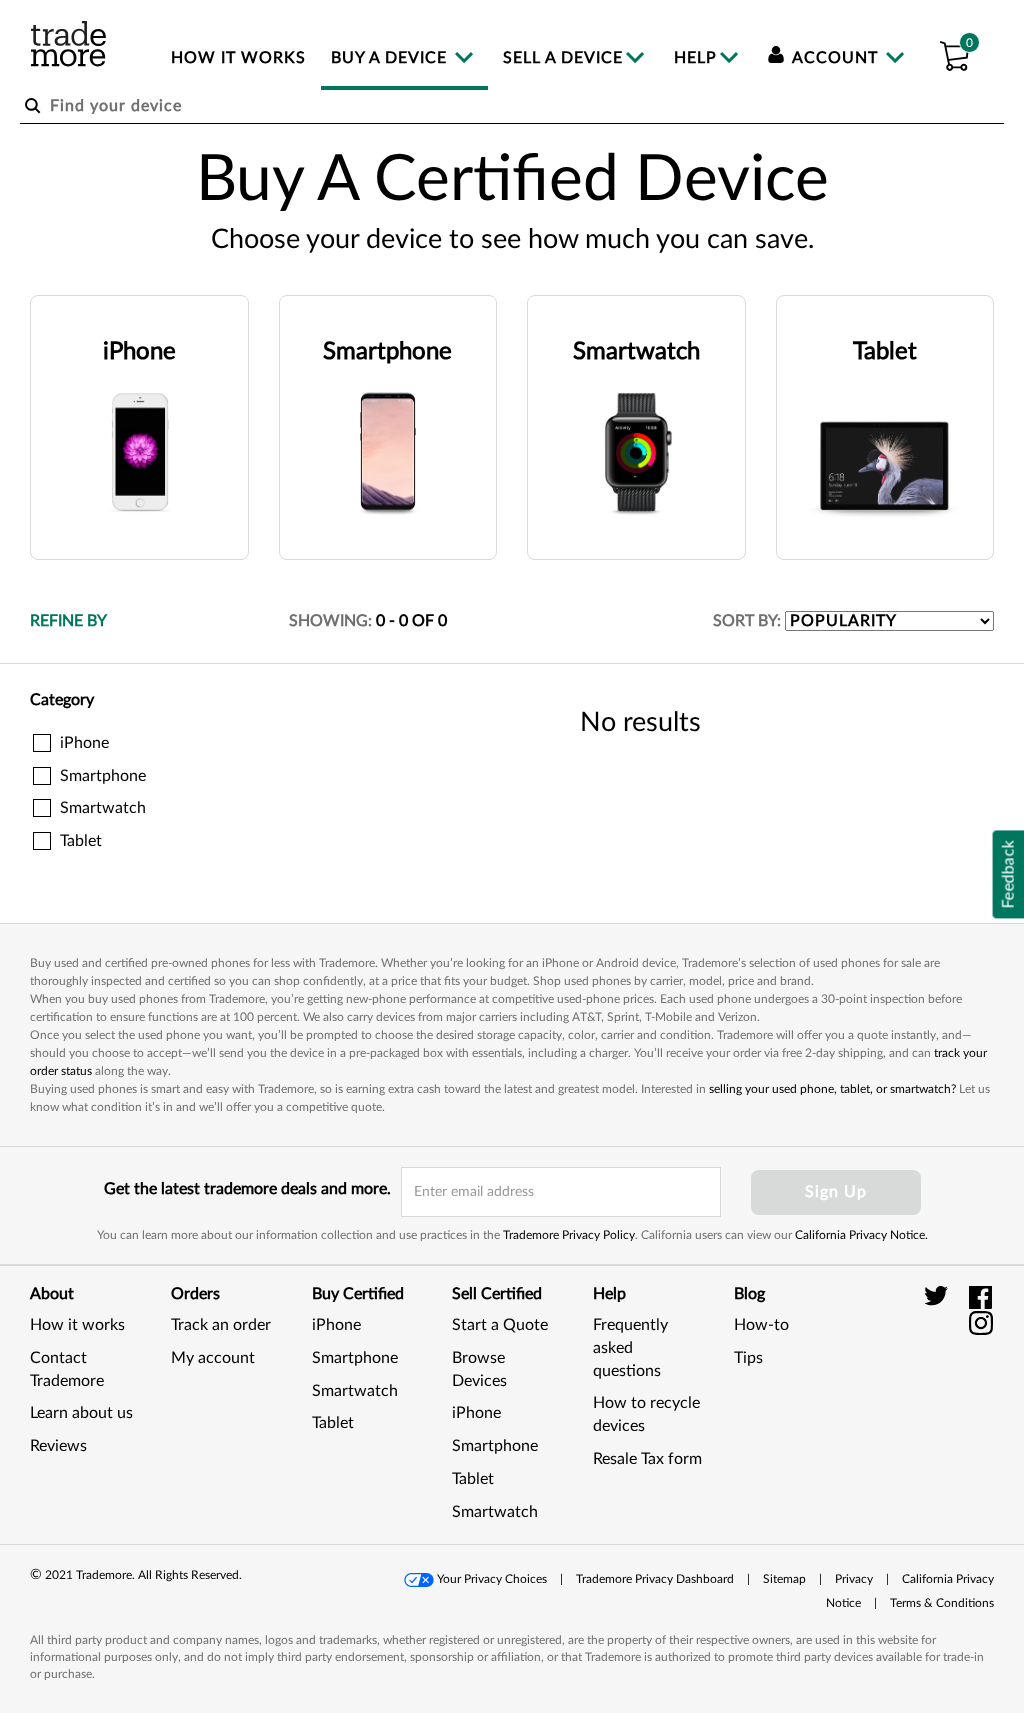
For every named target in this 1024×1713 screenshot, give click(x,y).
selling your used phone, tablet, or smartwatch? (832, 1089)
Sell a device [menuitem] (563, 58)
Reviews (58, 1446)
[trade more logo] (68, 44)
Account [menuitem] (835, 58)
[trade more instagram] (981, 1322)
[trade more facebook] (981, 1297)
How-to (761, 1325)
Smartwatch (355, 1391)
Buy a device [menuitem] (391, 58)
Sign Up (836, 1192)
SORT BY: (747, 621)
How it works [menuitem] (238, 58)
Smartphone (355, 1358)
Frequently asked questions (630, 1348)
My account (213, 1358)
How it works (77, 1325)
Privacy (854, 1579)
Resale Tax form (647, 1459)
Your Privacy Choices (492, 1579)
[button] (954, 53)
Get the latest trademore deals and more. (247, 1189)
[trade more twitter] (939, 1297)
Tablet (333, 1423)
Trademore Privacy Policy (569, 1235)
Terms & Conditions (942, 1603)
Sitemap (784, 1579)
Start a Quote (500, 1325)
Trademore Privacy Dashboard (655, 1579)
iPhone (336, 1325)
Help (695, 58)
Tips (748, 1358)
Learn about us (81, 1413)
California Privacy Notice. (861, 1235)
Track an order (221, 1325)
